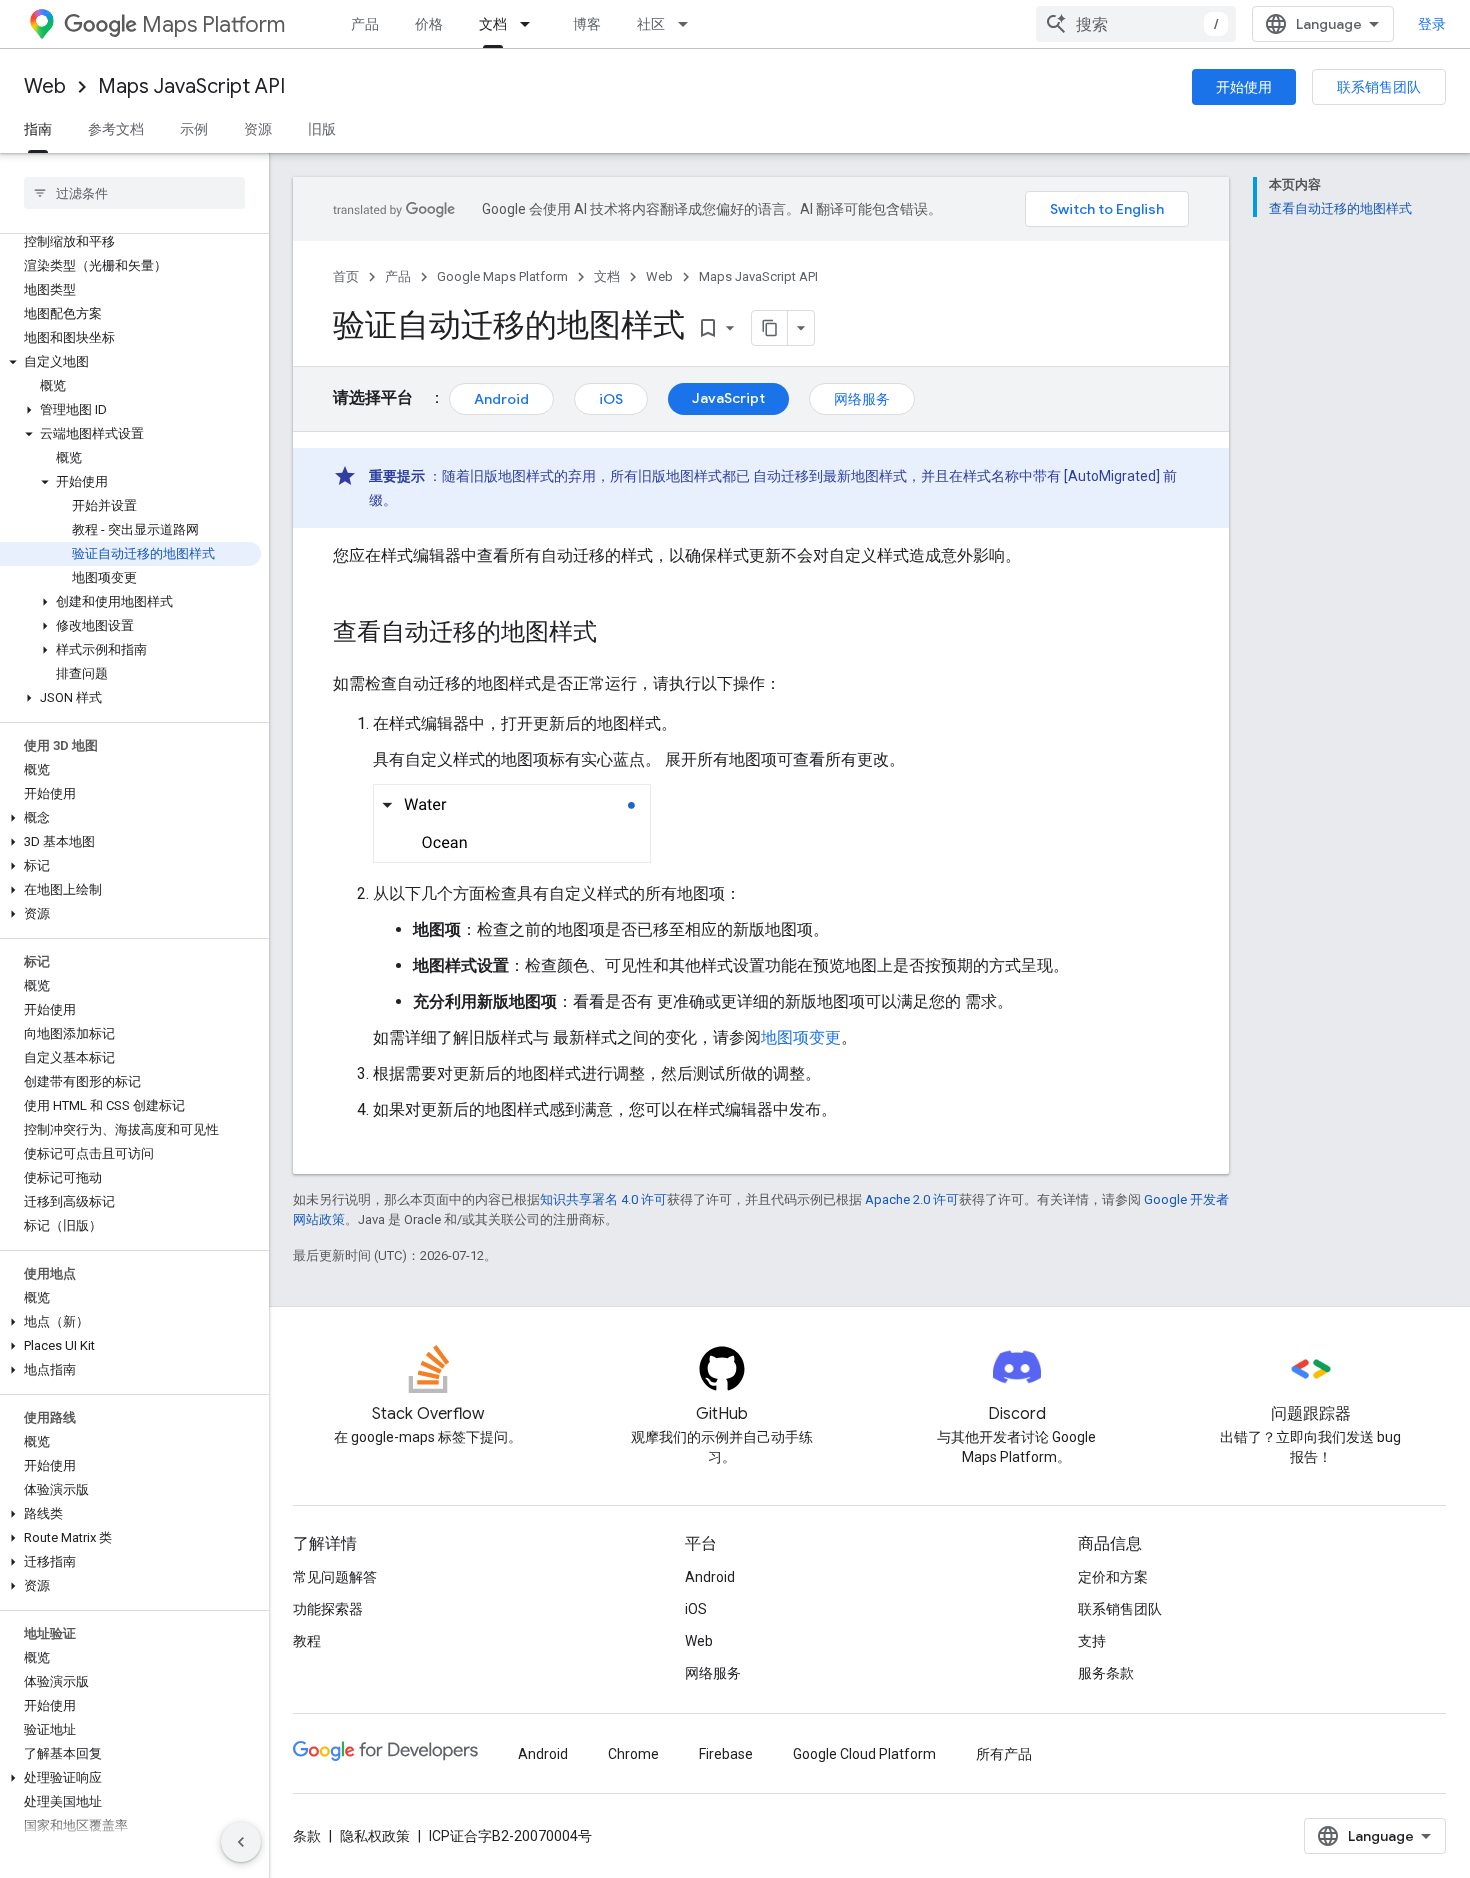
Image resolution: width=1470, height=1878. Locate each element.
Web (45, 86)
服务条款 (1106, 1673)
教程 (307, 1641)
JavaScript (728, 398)
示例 (194, 129)
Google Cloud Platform (864, 1754)
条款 (307, 1836)
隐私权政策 (375, 1836)
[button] (130, 362)
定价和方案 (1113, 1577)
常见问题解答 (335, 1577)
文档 (493, 24)
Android (501, 399)
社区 (651, 24)
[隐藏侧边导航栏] (241, 1842)
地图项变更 (801, 1037)
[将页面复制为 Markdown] (770, 328)
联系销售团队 (1379, 87)
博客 (587, 24)
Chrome (633, 1754)
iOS (611, 399)
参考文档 (116, 129)
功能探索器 (328, 1609)
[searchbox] (134, 193)
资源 (258, 129)
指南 (38, 129)
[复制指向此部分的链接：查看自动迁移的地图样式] (617, 634)
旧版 (322, 129)
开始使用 (1244, 87)
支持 (1092, 1641)
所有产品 (1004, 1754)
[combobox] (1136, 24)
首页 (346, 276)
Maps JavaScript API (191, 86)
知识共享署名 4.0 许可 (603, 1199)
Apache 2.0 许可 (912, 1199)
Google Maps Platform (502, 276)
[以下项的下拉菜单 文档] (531, 24)
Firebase (726, 1754)
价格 (429, 24)
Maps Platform (213, 24)
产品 (365, 24)
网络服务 (862, 399)
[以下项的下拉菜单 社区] (689, 24)
